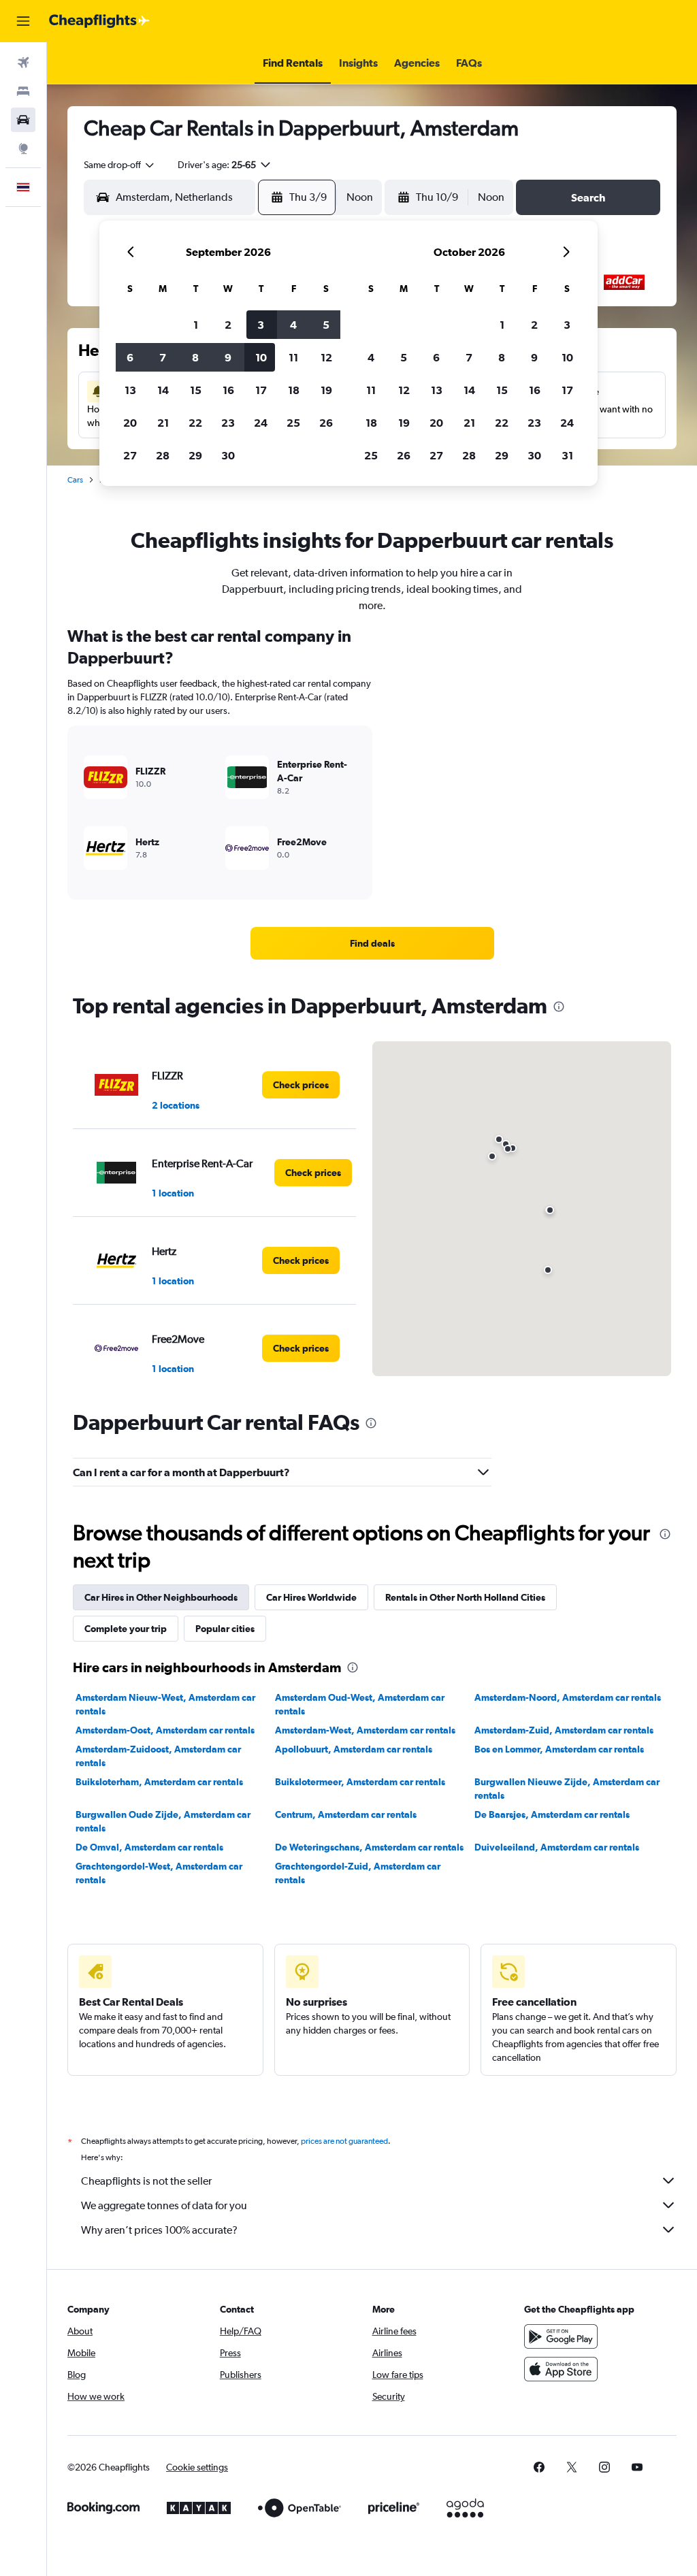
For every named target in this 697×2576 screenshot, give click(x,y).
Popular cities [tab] (225, 1629)
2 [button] (228, 325)
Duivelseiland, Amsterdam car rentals (557, 1847)
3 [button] (261, 325)
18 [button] (294, 390)
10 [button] (261, 357)
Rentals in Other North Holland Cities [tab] (465, 1597)
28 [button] (163, 455)
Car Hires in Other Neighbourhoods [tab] (161, 1597)
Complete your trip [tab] (126, 1629)
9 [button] (228, 357)
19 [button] (326, 390)
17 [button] (261, 390)
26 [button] (326, 423)
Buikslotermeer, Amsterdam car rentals (360, 1782)
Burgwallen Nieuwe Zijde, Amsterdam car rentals (567, 1789)
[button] (23, 21)
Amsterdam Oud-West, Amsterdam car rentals (360, 1704)
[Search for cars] (23, 120)
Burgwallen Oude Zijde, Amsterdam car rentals (163, 1821)
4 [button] (293, 325)
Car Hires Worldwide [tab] (311, 1597)
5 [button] (326, 325)
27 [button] (130, 455)
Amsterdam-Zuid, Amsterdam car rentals (564, 1730)
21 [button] (163, 423)
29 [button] (195, 455)
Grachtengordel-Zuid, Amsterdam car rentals (358, 1873)
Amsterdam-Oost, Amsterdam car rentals (165, 1730)
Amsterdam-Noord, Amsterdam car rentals (568, 1697)
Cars (75, 480)
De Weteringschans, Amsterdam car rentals (369, 1847)
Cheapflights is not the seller (146, 2181)
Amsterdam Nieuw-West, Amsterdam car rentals (165, 1704)
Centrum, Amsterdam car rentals (346, 1814)
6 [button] (130, 357)
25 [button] (293, 423)
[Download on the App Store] (561, 2369)
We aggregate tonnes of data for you (164, 2205)
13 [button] (130, 390)
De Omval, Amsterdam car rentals (149, 1847)
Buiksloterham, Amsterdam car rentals (159, 1782)
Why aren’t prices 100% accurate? (159, 2230)
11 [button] (293, 357)
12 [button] (326, 357)
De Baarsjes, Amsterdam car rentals (552, 1814)
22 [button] (195, 423)
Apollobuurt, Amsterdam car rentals (354, 1749)
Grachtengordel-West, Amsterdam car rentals (159, 1873)
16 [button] (228, 390)
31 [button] (567, 455)
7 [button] (163, 357)
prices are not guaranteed (344, 2141)
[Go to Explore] (23, 148)
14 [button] (163, 390)
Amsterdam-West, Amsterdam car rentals (365, 1730)
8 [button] (195, 357)
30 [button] (228, 455)
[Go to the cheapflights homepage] (99, 21)
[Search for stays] (23, 91)
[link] (372, 943)
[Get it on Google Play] (561, 2336)
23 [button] (228, 423)
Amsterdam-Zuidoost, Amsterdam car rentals (158, 1756)
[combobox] (120, 165)
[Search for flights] (23, 63)
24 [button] (261, 423)
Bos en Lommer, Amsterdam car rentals (559, 1749)
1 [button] (196, 325)
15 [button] (196, 390)
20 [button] (130, 423)
